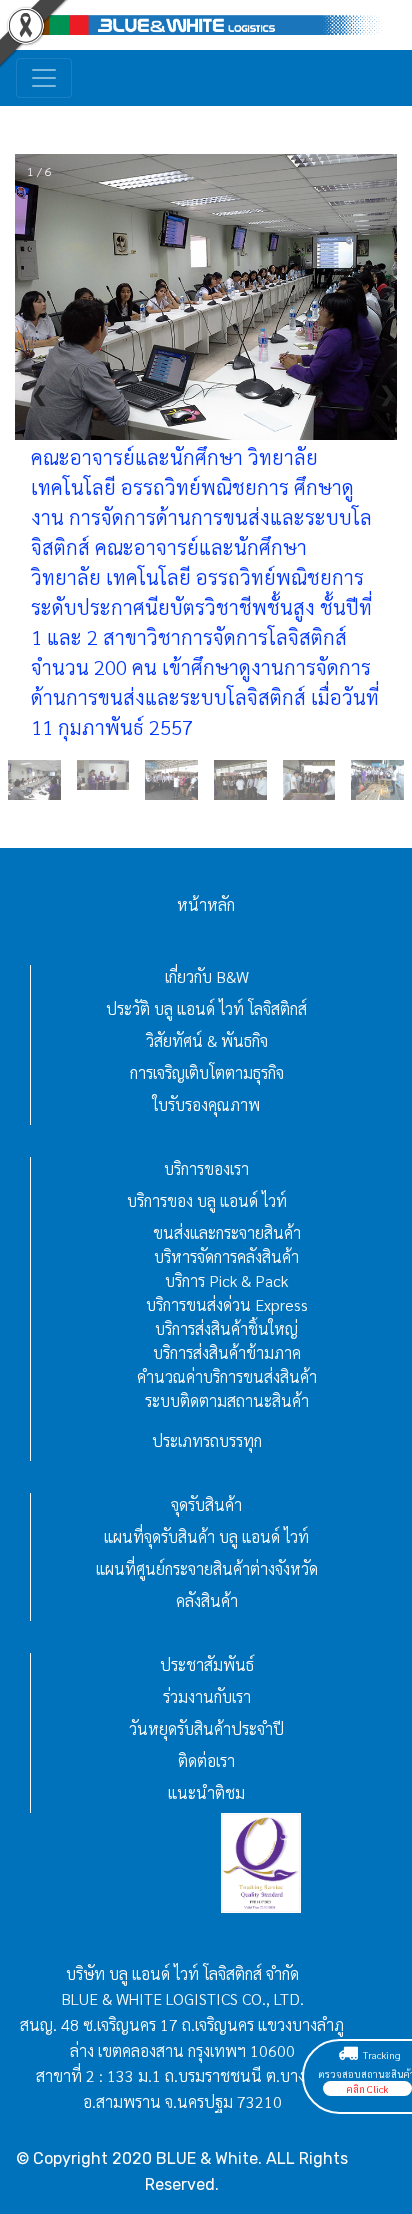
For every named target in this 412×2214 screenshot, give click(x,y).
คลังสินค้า (207, 1600)
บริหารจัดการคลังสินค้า (226, 1256)
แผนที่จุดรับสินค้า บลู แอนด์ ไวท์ (206, 1536)
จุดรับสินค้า (206, 1504)
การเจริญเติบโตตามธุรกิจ (207, 1072)
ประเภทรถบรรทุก (207, 1440)
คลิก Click (367, 2088)
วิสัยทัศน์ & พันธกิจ (207, 1040)
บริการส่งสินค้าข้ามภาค (227, 1352)
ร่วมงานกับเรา (207, 1696)
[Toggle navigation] (44, 78)
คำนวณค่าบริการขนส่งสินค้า (227, 1376)
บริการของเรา (206, 1168)
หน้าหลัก (206, 904)
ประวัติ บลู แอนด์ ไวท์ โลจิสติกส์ (206, 1008)
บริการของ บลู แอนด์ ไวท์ (207, 1200)
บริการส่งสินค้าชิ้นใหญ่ (226, 1328)
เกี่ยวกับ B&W (207, 976)
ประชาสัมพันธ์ (207, 1664)
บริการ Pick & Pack (226, 1280)
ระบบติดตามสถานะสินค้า (227, 1400)
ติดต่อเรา (206, 1760)
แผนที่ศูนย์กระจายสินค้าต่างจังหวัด (207, 1568)
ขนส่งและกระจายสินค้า (227, 1232)
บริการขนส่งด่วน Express (227, 1304)
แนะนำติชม (206, 1792)
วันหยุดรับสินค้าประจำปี (206, 1728)
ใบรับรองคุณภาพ (206, 1104)
